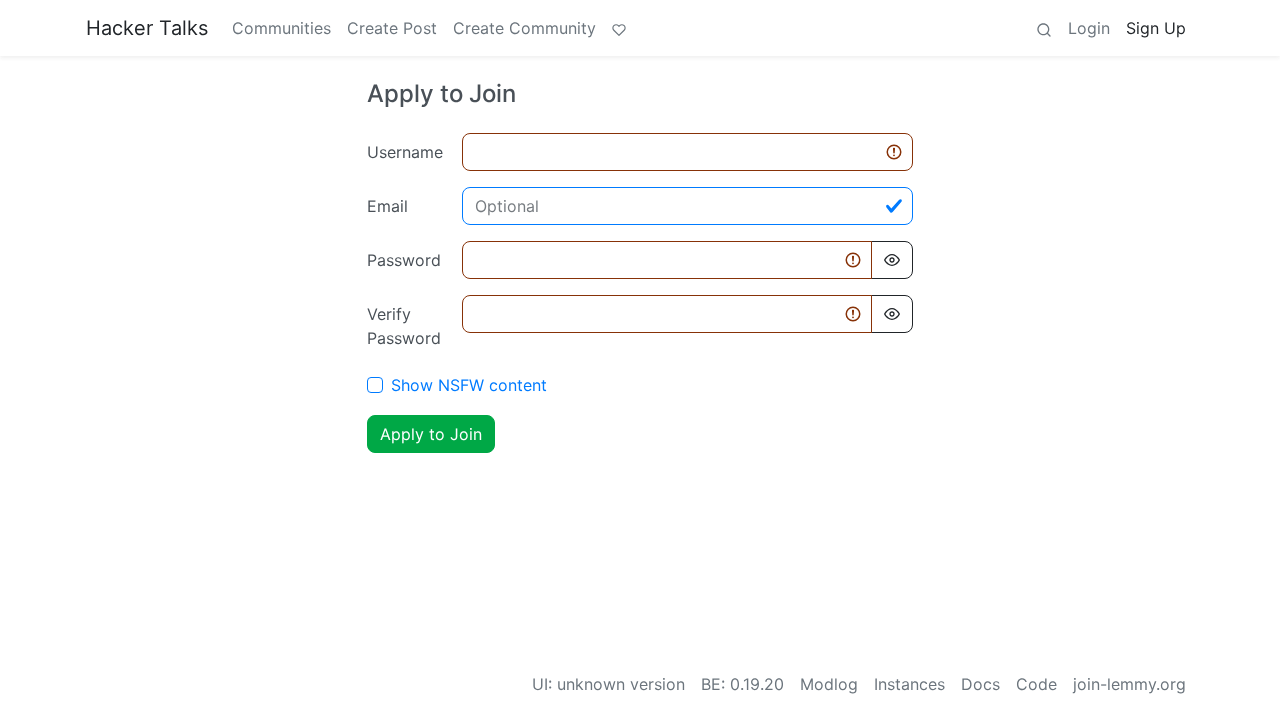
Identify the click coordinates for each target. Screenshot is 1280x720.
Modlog (829, 684)
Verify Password (404, 326)
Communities (281, 28)
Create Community (524, 28)
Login (1089, 28)
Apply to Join (431, 434)
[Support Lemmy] (619, 28)
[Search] (1044, 28)
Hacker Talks (147, 28)
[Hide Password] (892, 260)
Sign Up (1156, 28)
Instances (909, 684)
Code (1036, 684)
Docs (980, 684)
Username (405, 152)
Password (404, 260)
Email (387, 206)
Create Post (392, 28)
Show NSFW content (469, 385)
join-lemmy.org (1129, 684)
